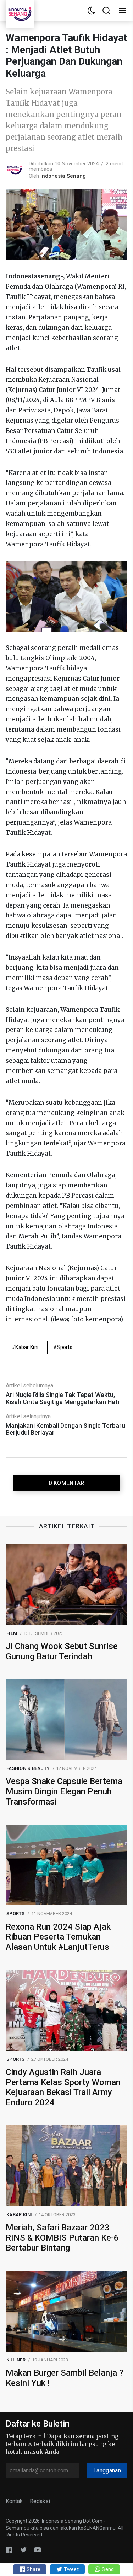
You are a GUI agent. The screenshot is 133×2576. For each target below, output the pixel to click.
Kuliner (16, 2360)
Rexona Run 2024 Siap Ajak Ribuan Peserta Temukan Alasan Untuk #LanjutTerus (58, 1937)
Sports (65, 1347)
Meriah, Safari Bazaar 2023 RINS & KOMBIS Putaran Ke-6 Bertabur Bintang (62, 2238)
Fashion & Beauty (28, 1768)
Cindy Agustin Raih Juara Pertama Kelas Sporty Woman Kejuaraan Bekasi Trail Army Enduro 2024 (63, 2087)
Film (12, 1633)
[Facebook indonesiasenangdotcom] (9, 2549)
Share (33, 2569)
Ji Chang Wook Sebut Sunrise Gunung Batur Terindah (62, 1651)
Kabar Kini (27, 1347)
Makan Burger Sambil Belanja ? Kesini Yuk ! (65, 2378)
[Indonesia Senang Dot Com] (38, 2549)
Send (107, 2569)
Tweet (71, 2569)
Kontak (14, 2501)
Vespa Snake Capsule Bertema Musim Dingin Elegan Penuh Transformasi (64, 1791)
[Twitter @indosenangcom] (23, 2549)
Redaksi (40, 2501)
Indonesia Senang (63, 176)
